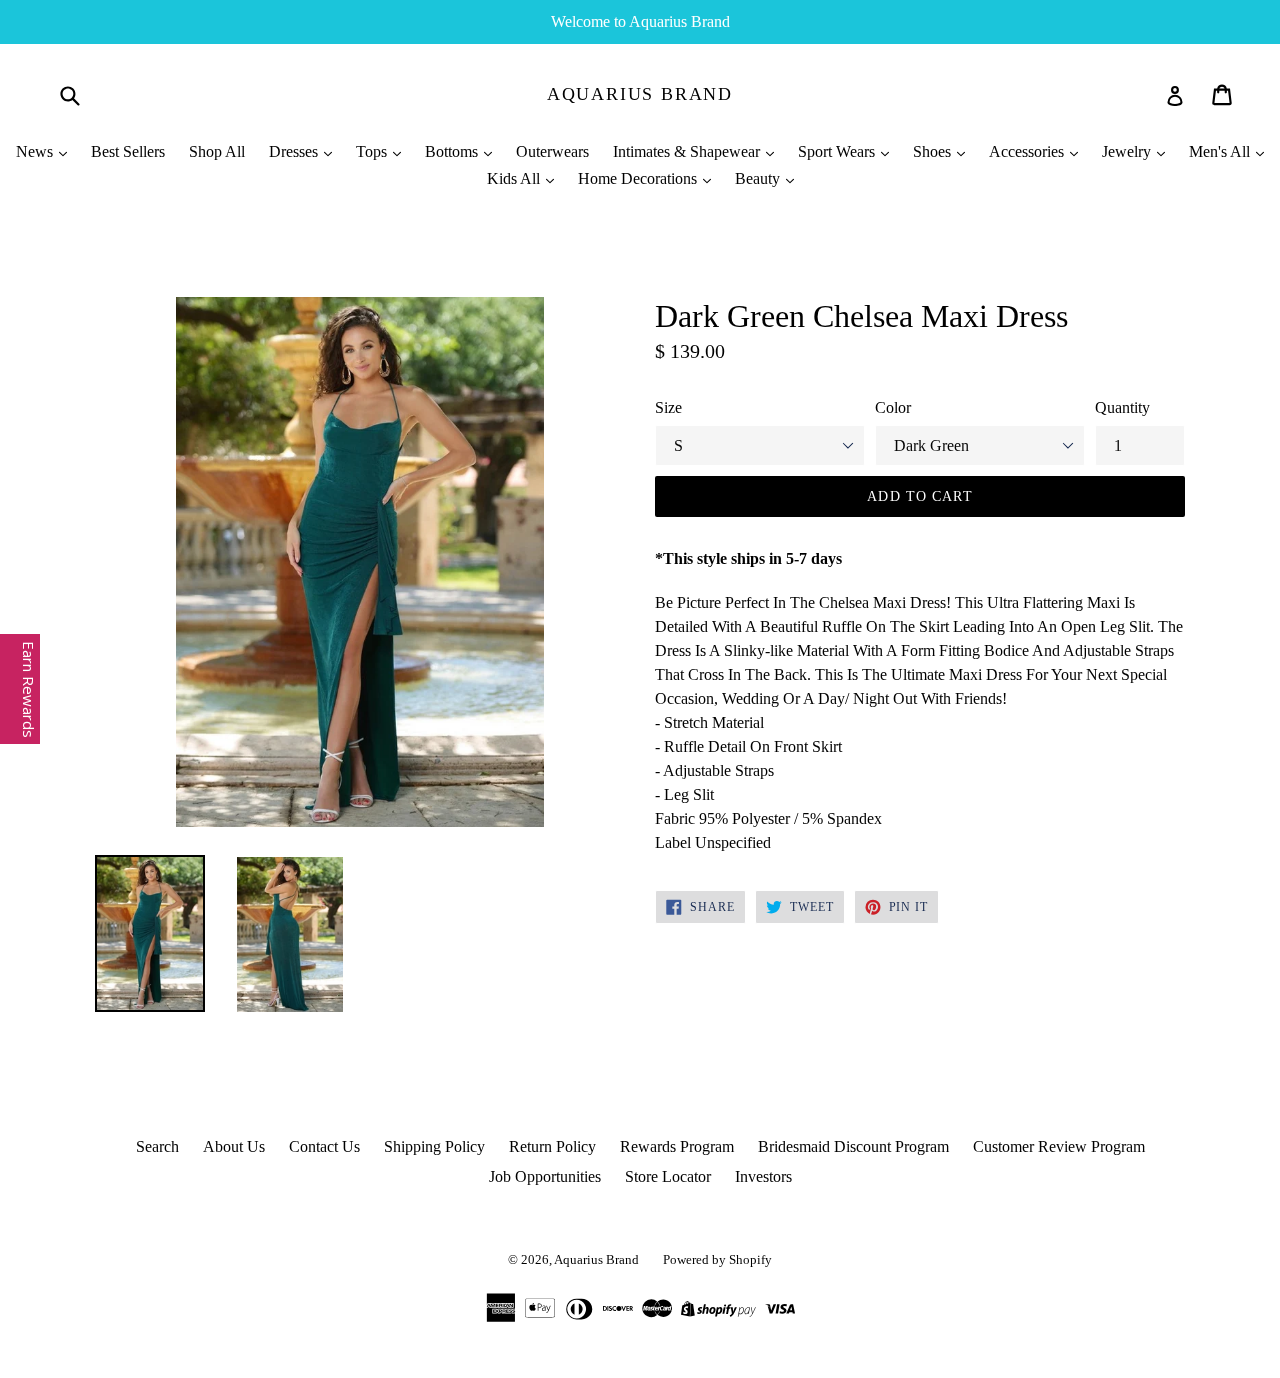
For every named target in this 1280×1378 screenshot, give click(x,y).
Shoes (934, 151)
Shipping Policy (434, 1146)
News (36, 151)
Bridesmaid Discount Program (853, 1146)
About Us (234, 1146)
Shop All (217, 151)
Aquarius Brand (640, 94)
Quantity (1122, 407)
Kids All (515, 178)
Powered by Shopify (717, 1259)
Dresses (295, 151)
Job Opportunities (545, 1176)
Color (893, 407)
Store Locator (668, 1176)
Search (157, 1146)
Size (668, 407)
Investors (763, 1176)
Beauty (759, 178)
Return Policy (552, 1146)
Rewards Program (677, 1146)
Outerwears (552, 151)
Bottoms (453, 151)
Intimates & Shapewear (688, 151)
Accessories (1028, 151)
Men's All (1221, 151)
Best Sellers (128, 151)
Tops (373, 151)
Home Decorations (639, 178)
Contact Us (324, 1146)
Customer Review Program (1059, 1146)
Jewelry (1128, 151)
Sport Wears (838, 151)
